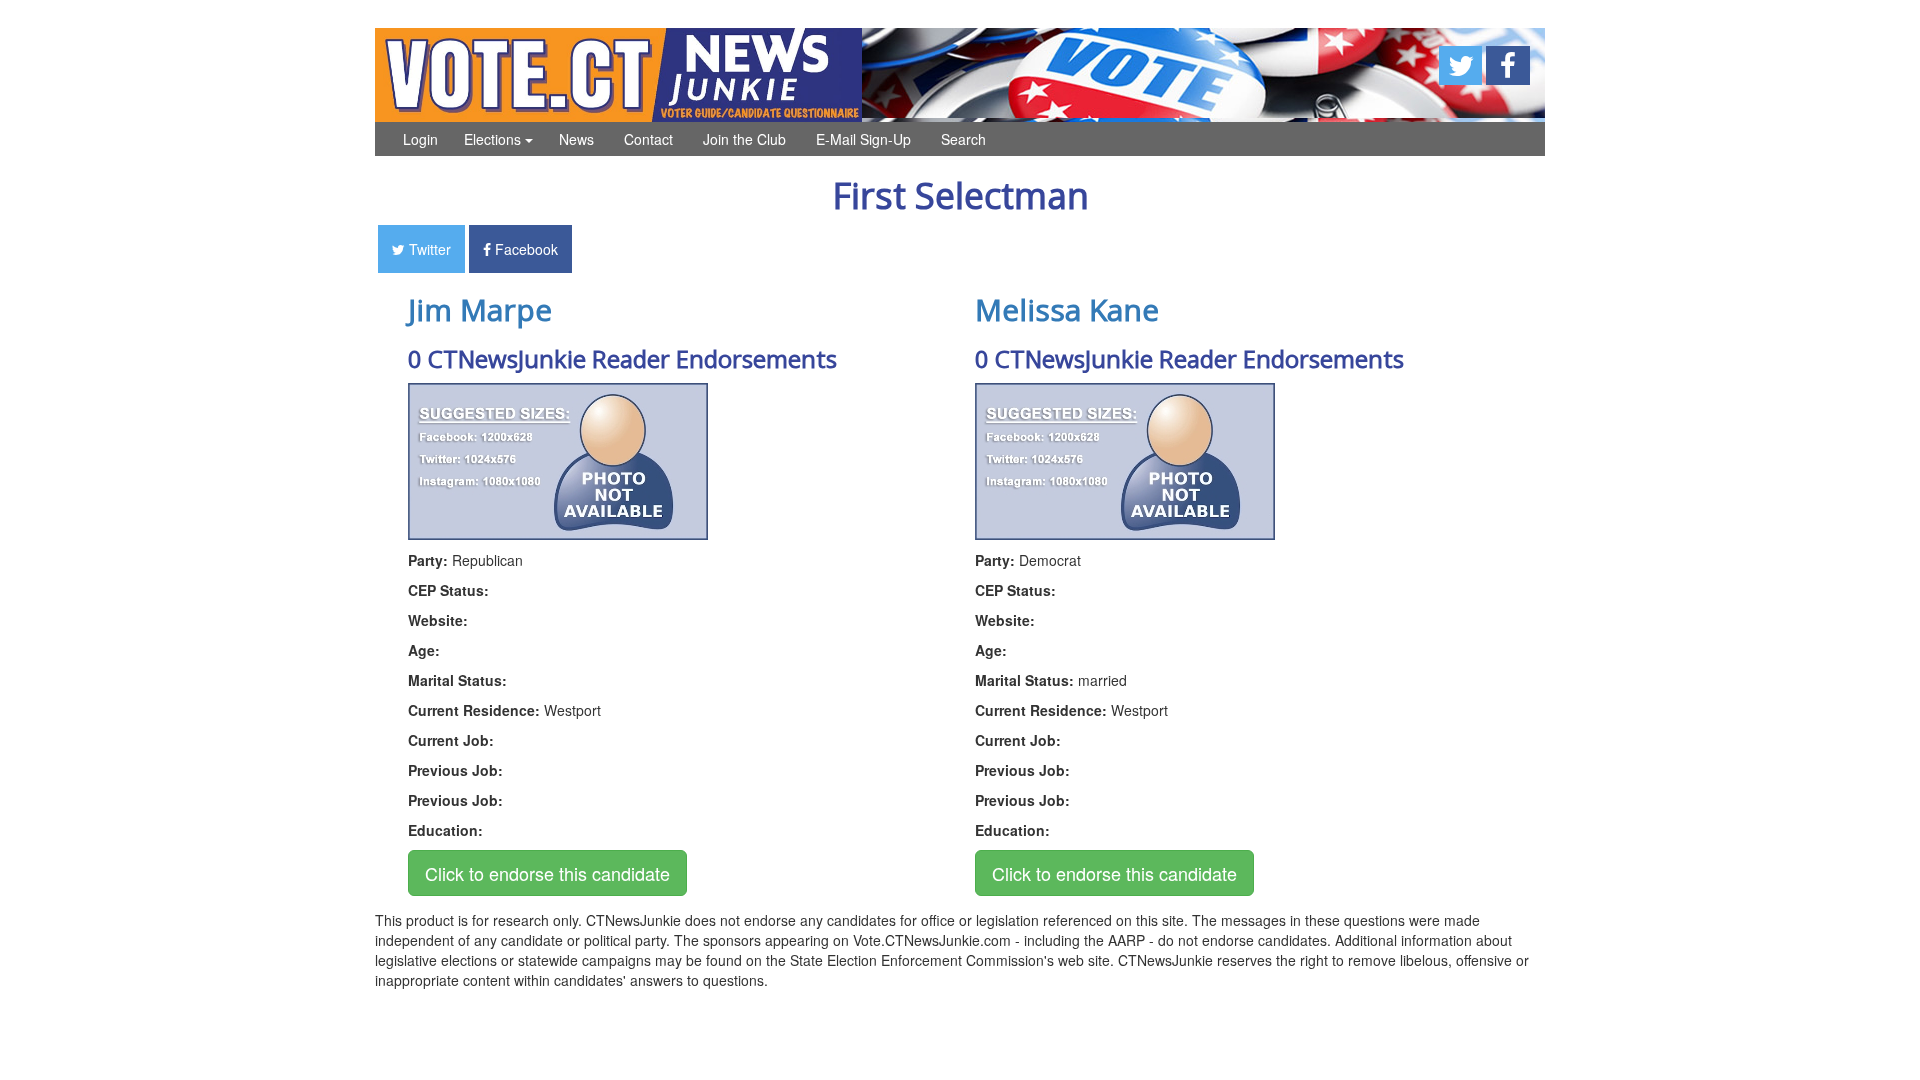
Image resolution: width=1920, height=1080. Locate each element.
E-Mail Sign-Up (863, 139)
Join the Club (744, 139)
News (576, 139)
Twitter (428, 249)
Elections (494, 139)
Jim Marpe (480, 309)
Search (963, 139)
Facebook (524, 249)
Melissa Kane (1067, 309)
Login (420, 139)
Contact (648, 139)
